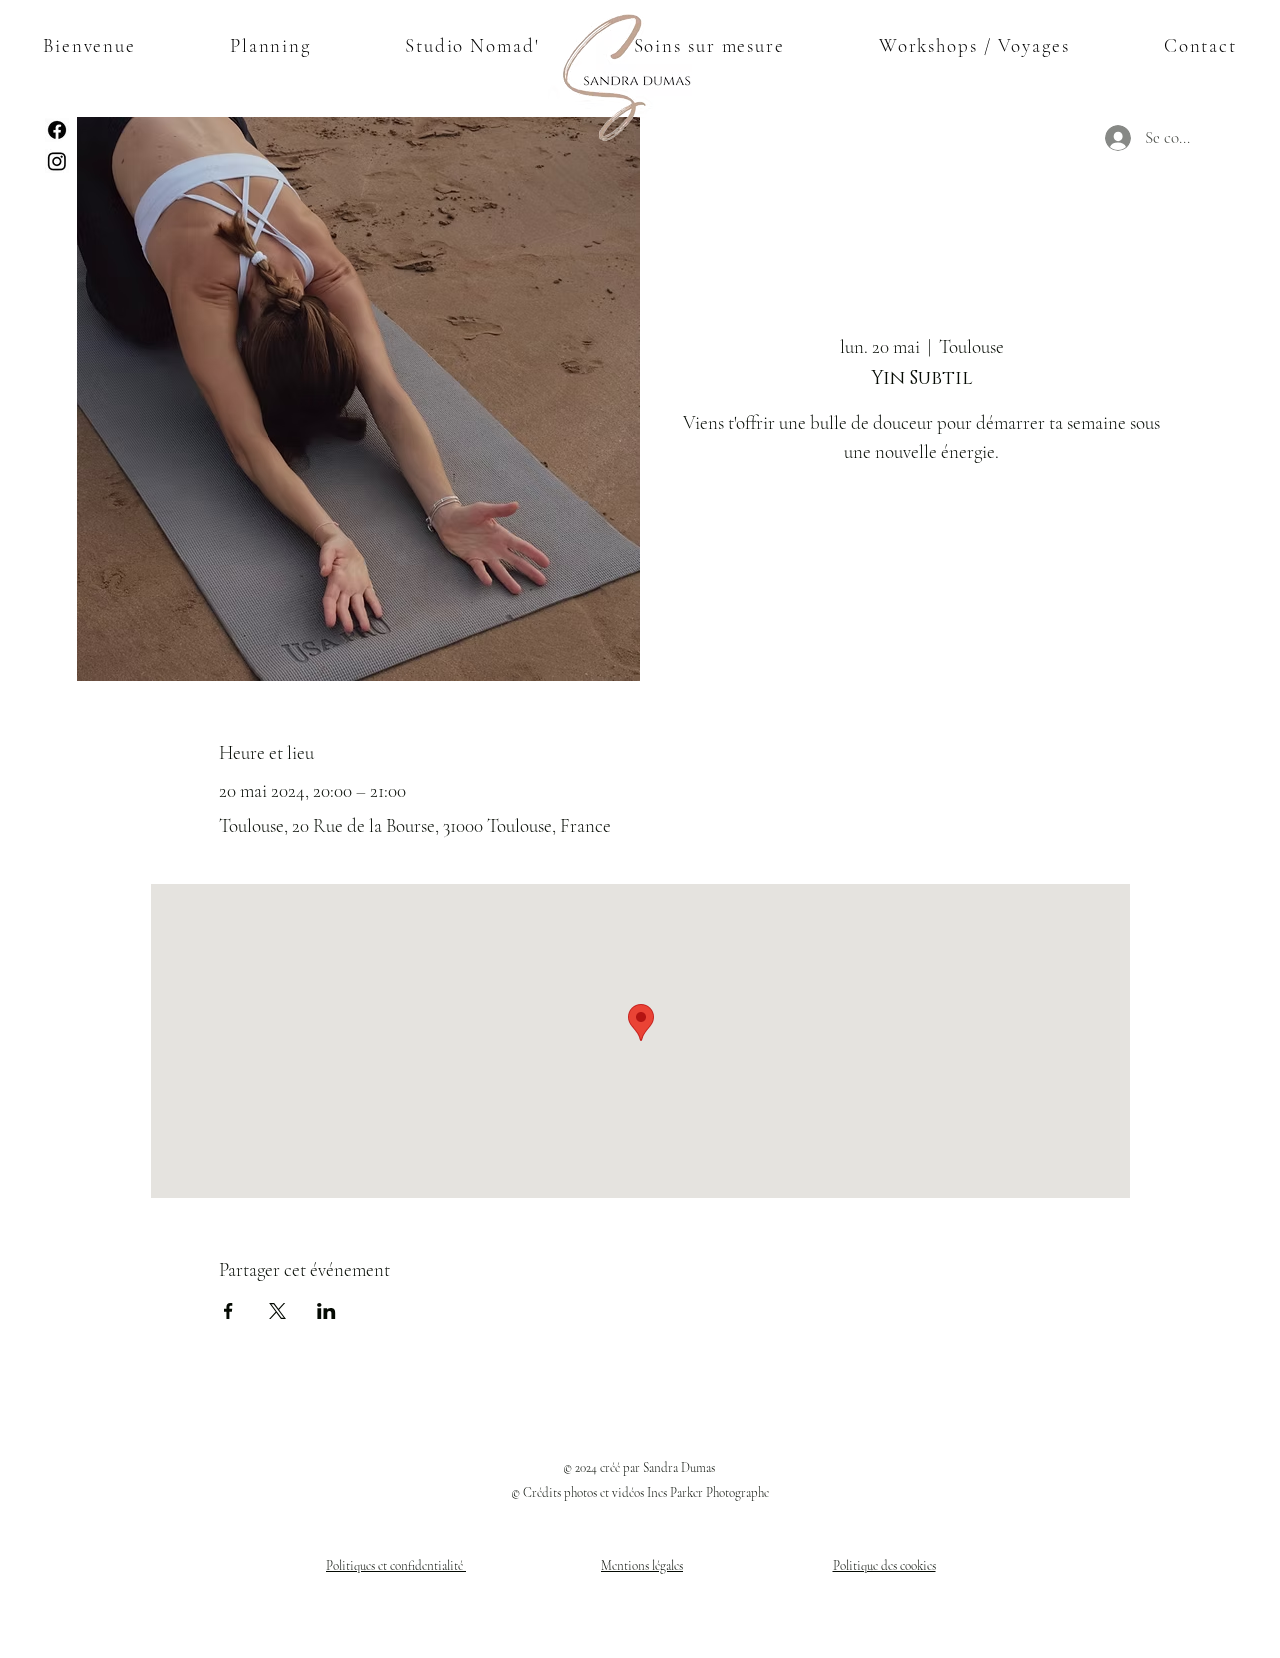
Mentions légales (642, 1566)
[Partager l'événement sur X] (277, 1311)
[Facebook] (57, 130)
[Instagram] (57, 161)
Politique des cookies (884, 1566)
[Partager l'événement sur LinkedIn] (326, 1311)
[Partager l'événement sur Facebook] (228, 1311)
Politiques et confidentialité (396, 1566)
